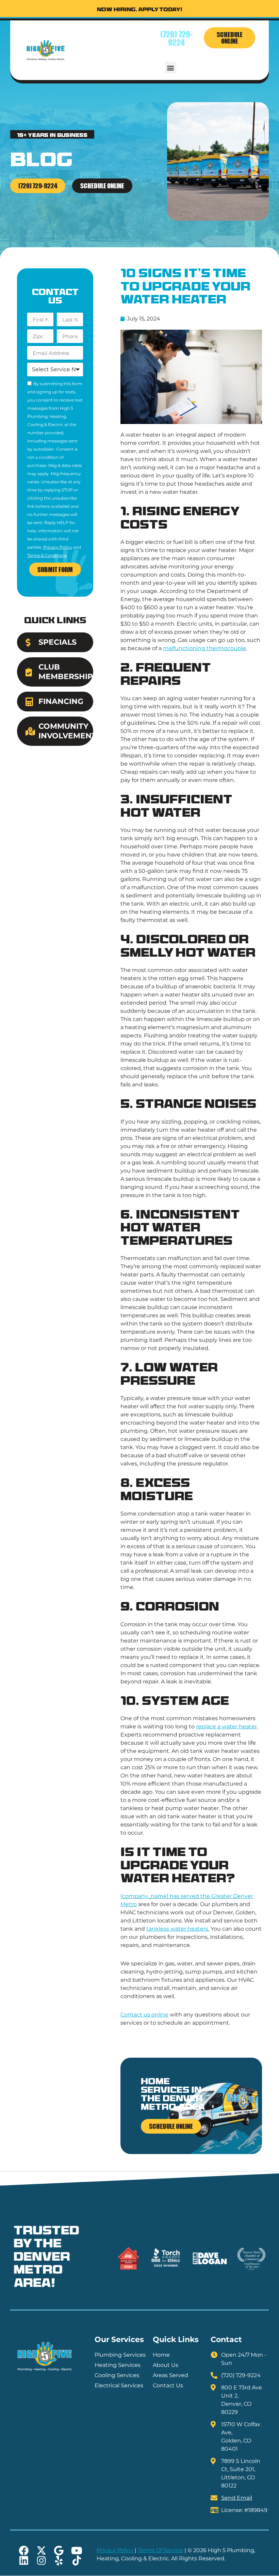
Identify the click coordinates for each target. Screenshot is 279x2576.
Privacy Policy (58, 547)
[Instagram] (41, 2561)
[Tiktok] (77, 2561)
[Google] (59, 2551)
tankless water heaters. (178, 1929)
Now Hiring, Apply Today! (140, 10)
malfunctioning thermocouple (204, 648)
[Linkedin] (24, 2561)
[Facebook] (24, 2551)
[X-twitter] (41, 2551)
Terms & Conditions (47, 555)
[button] (171, 68)
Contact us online (144, 2015)
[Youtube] (77, 2551)
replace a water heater (226, 1726)
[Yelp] (59, 2561)
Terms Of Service (160, 2550)
